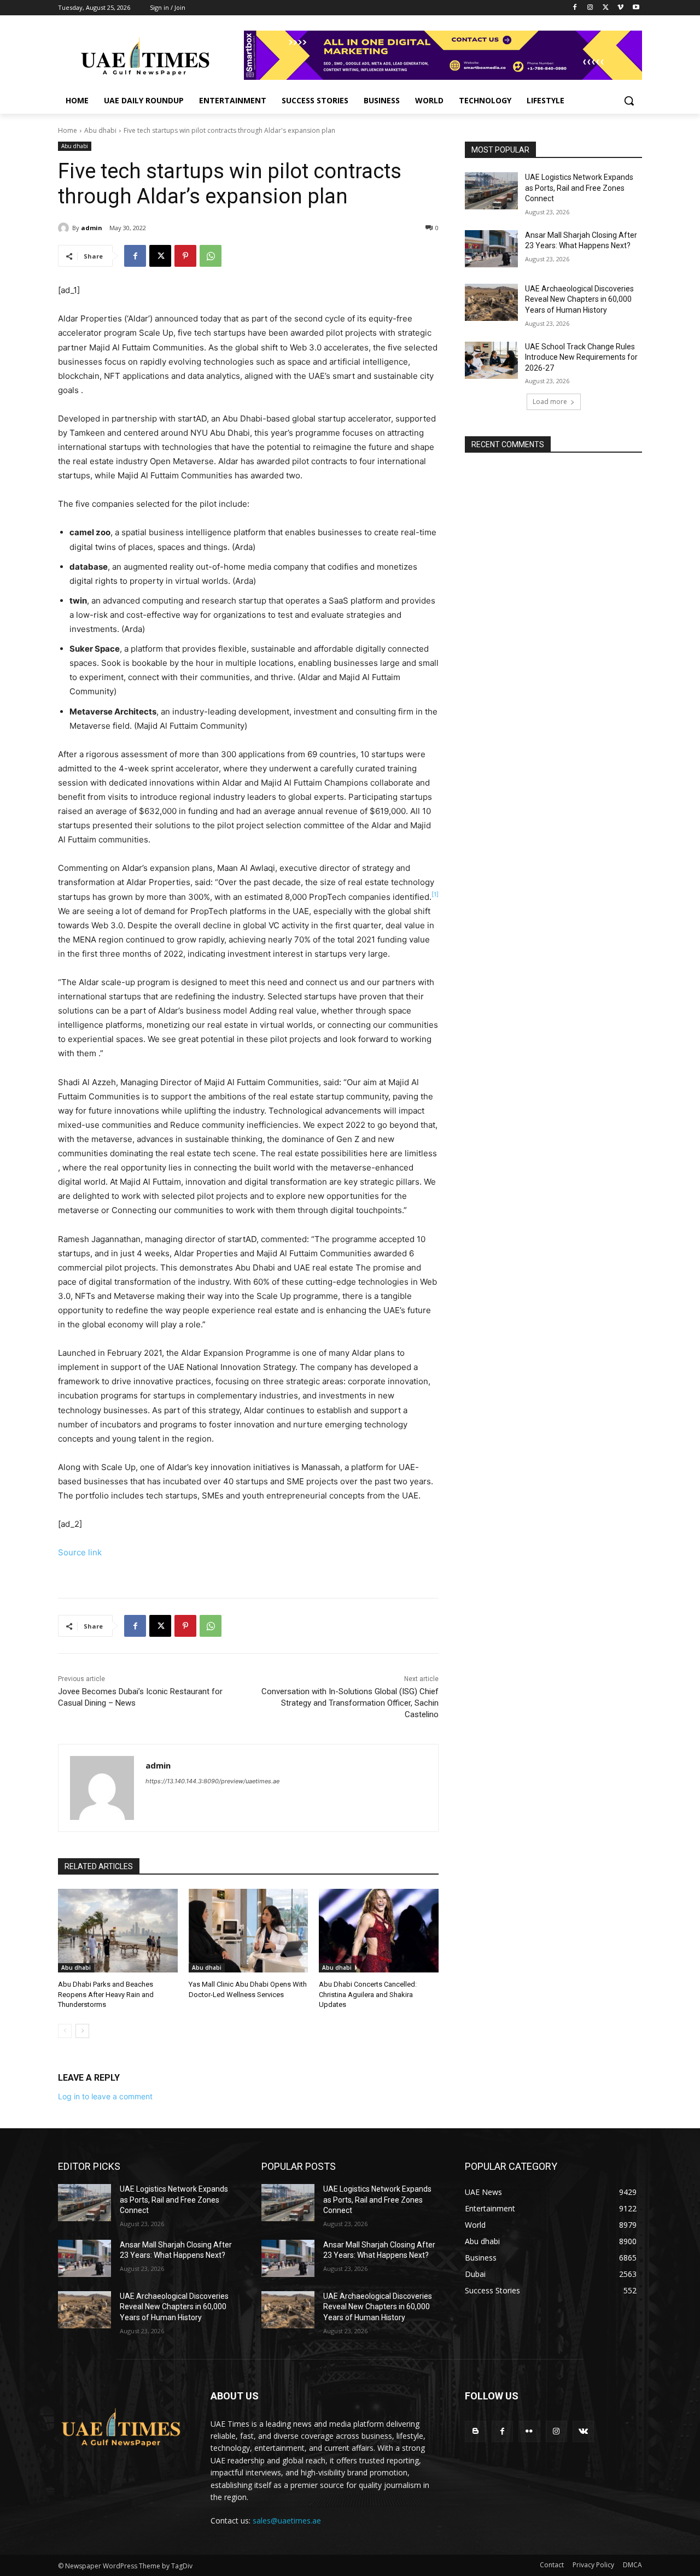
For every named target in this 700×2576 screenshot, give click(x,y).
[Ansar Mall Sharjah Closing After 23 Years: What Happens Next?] (491, 249)
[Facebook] (575, 8)
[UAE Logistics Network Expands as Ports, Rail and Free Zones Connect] (491, 191)
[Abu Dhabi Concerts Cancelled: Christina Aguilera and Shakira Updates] (379, 1931)
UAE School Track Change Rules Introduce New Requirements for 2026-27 (581, 357)
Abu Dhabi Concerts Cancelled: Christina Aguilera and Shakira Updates (368, 1994)
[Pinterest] (185, 256)
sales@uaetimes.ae (287, 2521)
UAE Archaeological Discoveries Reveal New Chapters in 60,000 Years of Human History (579, 299)
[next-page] (82, 2031)
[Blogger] (476, 2431)
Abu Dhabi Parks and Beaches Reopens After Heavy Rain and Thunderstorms (106, 1994)
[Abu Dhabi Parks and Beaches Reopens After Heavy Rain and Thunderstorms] (118, 1931)
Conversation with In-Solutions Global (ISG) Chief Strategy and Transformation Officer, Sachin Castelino (350, 1703)
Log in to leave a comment (105, 2096)
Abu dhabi (100, 130)
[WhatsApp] (211, 256)
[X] (606, 8)
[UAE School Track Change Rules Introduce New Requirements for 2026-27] (491, 360)
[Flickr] (529, 2431)
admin (92, 228)
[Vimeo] (620, 8)
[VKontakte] (583, 2431)
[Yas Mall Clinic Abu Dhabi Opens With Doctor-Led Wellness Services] (249, 1931)
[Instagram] (590, 8)
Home (68, 130)
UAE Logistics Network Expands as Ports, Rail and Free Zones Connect (579, 188)
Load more (550, 402)
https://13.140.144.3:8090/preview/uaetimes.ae (212, 1781)
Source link (80, 1552)
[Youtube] (636, 8)
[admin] (65, 228)
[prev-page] (65, 2031)
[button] (629, 101)
